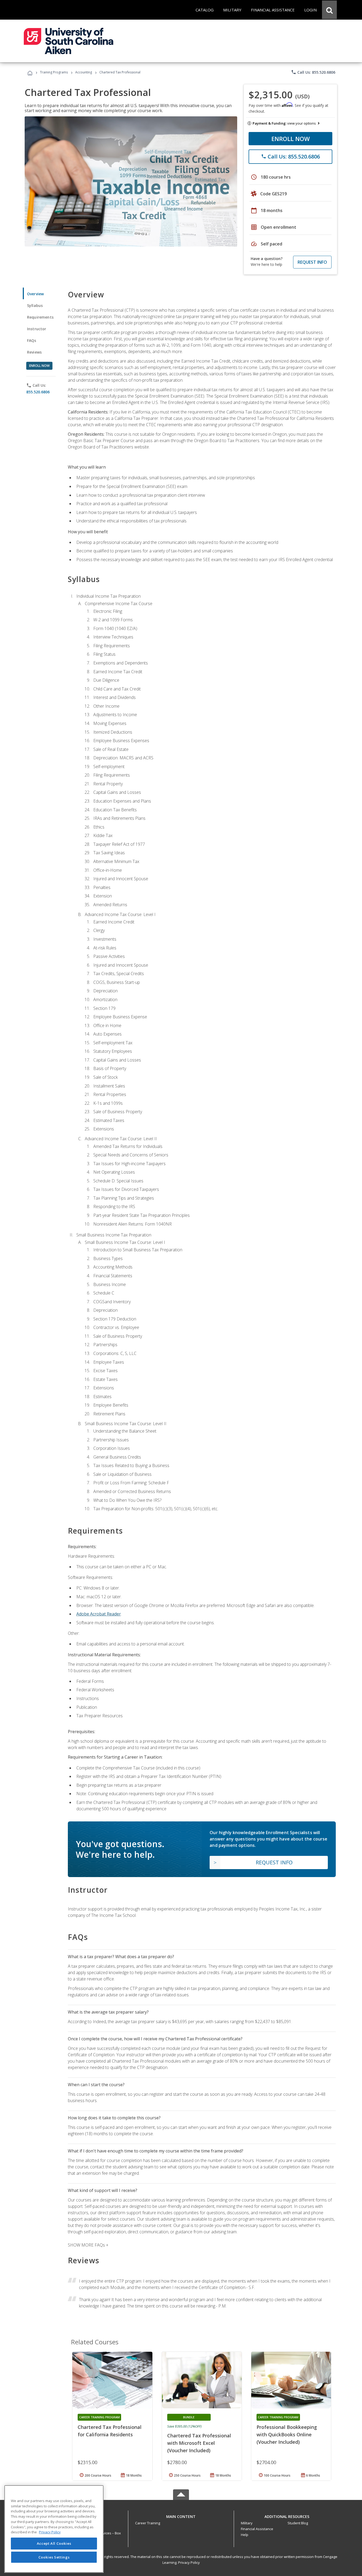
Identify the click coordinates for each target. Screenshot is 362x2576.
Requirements (40, 317)
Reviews (34, 352)
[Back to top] (181, 2515)
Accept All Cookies (54, 2543)
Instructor (37, 329)
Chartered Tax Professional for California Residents (110, 2431)
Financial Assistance (257, 2529)
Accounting (84, 72)
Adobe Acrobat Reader (99, 1614)
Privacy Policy (189, 2562)
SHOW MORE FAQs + (88, 2245)
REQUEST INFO (312, 262)
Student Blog (298, 2523)
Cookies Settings (54, 2557)
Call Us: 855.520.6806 (313, 72)
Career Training (148, 2523)
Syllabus (35, 305)
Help (245, 2535)
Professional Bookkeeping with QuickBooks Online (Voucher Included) (287, 2434)
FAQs (32, 340)
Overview (35, 294)
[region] (54, 2529)
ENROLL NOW (291, 139)
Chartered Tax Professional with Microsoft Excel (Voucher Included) (199, 2443)
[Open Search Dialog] (329, 10)
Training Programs (54, 72)
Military (247, 2523)
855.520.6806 (38, 392)
